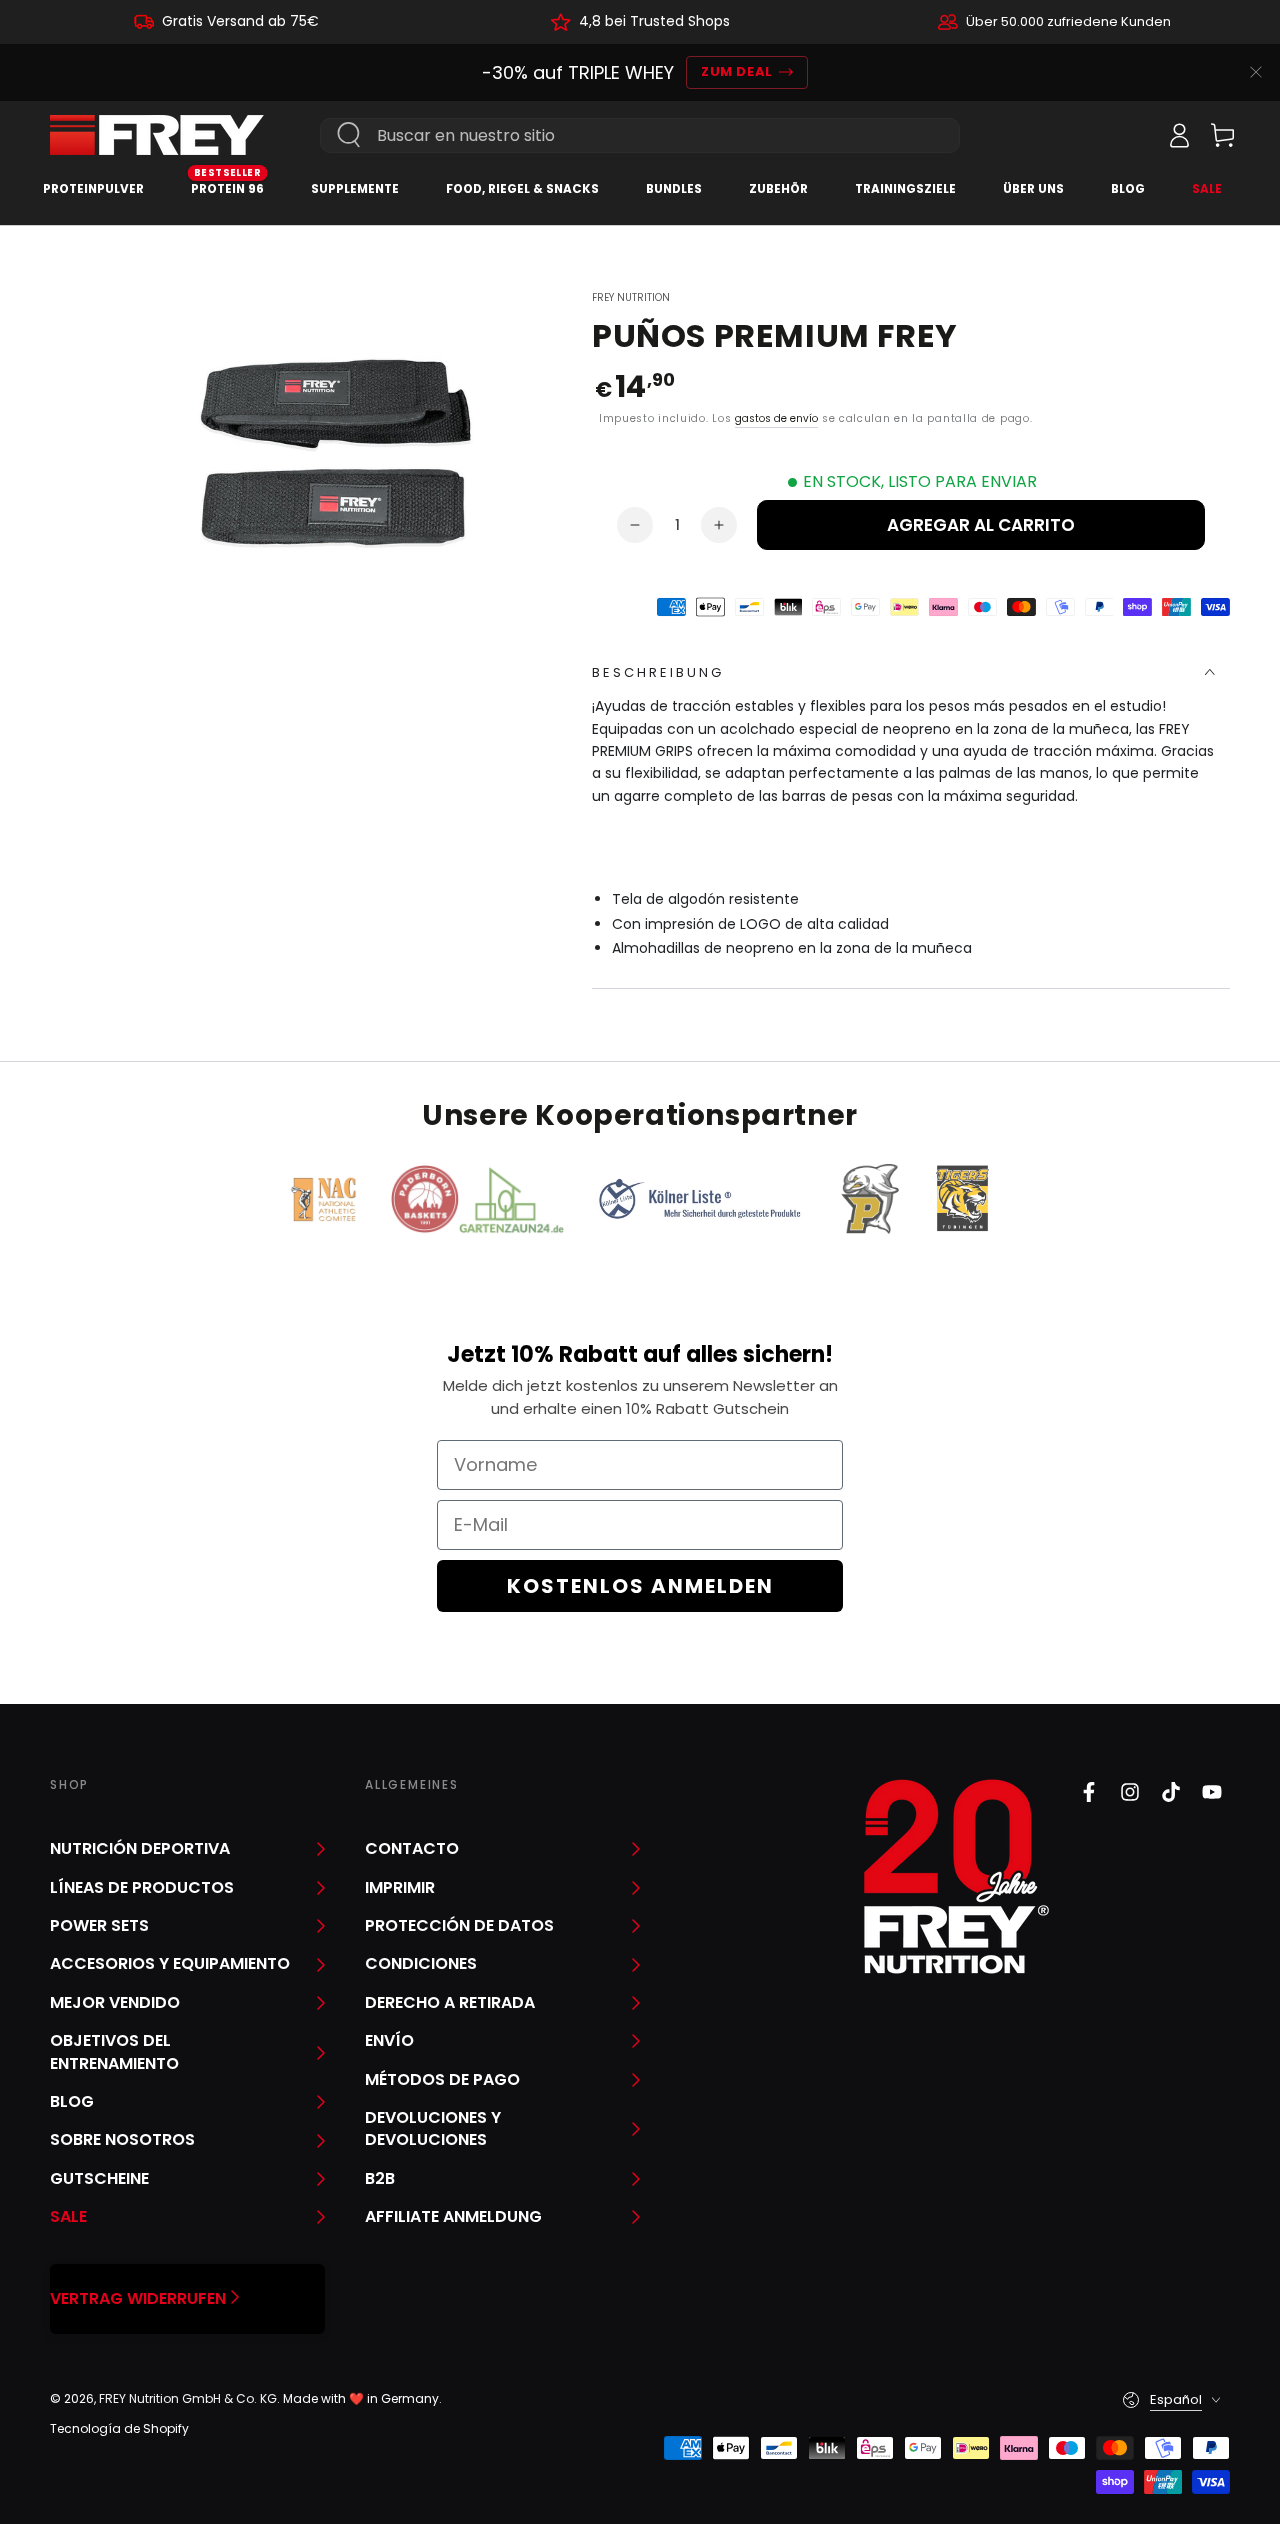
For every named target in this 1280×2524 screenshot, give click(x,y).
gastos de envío (776, 418)
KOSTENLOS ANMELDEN (640, 1586)
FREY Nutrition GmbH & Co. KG (188, 2398)
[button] (1135, 135)
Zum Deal (736, 71)
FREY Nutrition (631, 298)
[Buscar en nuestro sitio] (349, 135)
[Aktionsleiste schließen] (1256, 72)
